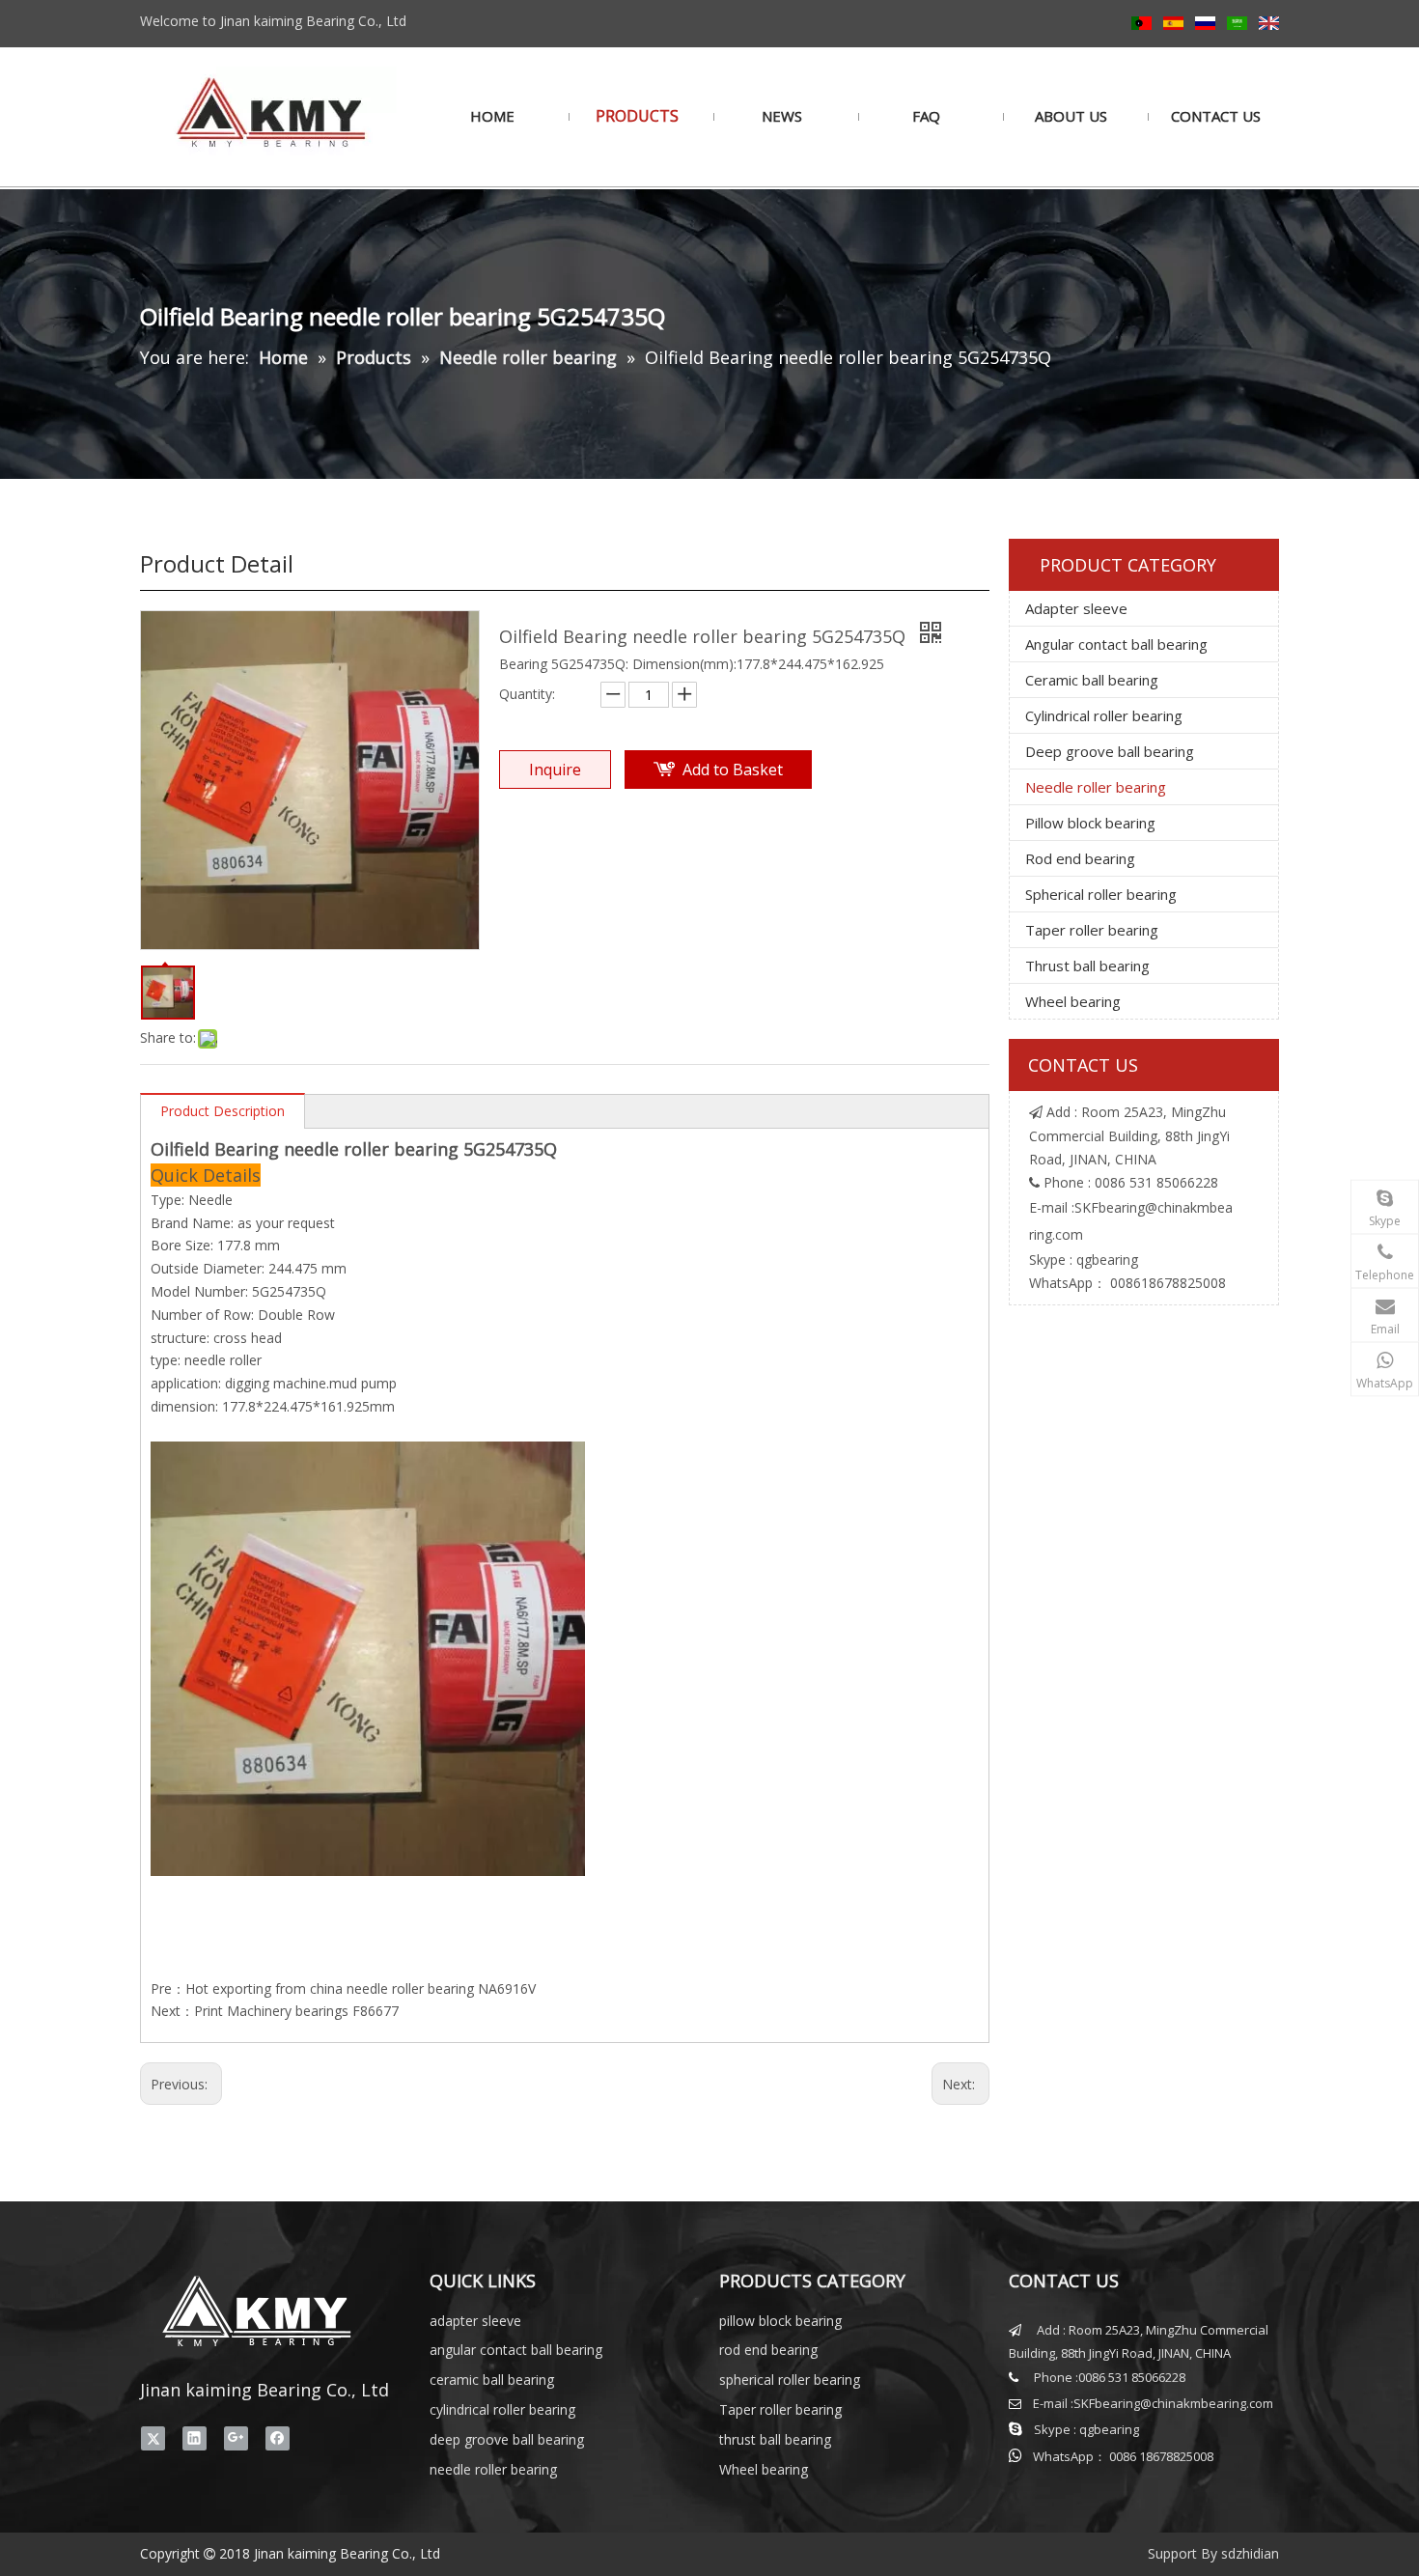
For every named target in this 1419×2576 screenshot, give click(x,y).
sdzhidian (1250, 2553)
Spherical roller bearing (1101, 894)
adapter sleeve (475, 2321)
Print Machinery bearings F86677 (296, 2011)
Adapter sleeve (1076, 608)
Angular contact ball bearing (1116, 644)
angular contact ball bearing (516, 2350)
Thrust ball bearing (1087, 966)
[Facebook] (278, 2438)
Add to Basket (733, 770)
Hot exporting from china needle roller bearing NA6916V (361, 1988)
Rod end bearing (1080, 858)
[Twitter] (153, 2438)
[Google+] (236, 2438)
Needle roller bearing (1096, 787)
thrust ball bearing (775, 2439)
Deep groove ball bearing (1110, 751)
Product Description (223, 1111)
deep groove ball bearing (507, 2439)
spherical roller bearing (790, 2380)
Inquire (555, 770)
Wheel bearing (1073, 1001)
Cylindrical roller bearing (1104, 715)
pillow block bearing (780, 2321)
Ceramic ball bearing (1092, 680)
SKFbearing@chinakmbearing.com (1173, 2403)
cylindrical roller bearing (502, 2409)
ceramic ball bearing (492, 2380)
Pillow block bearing (1090, 823)
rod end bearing (768, 2350)
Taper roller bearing (1092, 930)
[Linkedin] (195, 2438)
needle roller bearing (493, 2469)
